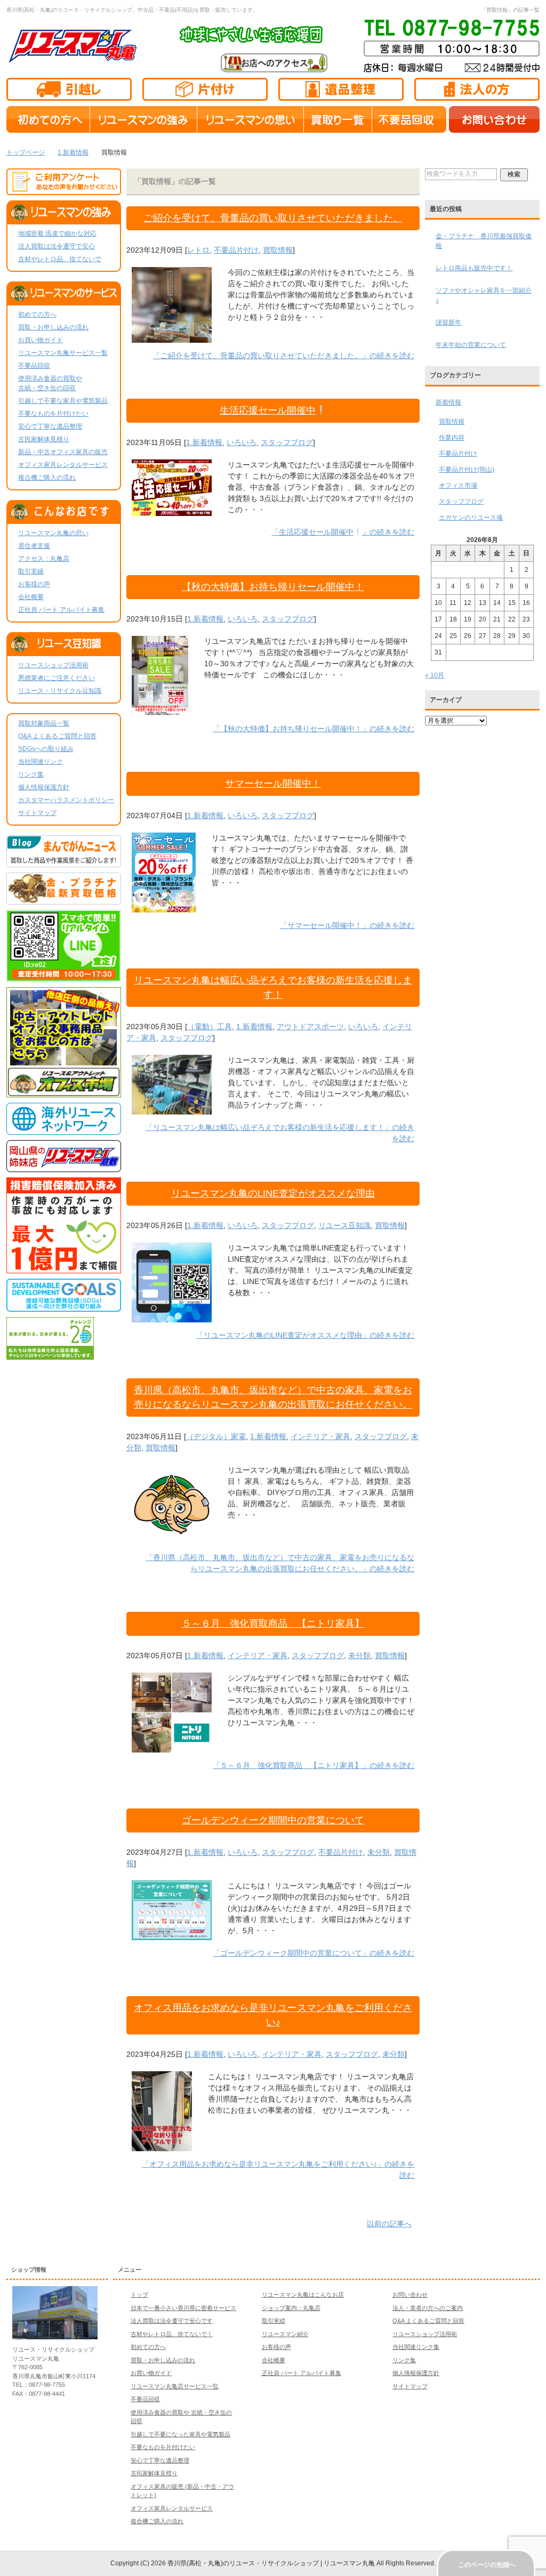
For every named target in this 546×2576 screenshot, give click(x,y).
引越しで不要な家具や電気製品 (63, 401)
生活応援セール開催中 (268, 410)
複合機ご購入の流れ (47, 478)
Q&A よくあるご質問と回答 (57, 736)
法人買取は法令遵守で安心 (57, 246)
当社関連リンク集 (416, 2347)
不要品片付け (236, 250)
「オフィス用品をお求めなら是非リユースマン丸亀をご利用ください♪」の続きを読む (278, 2170)
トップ (139, 2295)
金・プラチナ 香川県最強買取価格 (484, 241)
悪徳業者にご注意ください (57, 678)
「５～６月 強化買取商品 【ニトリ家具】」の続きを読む (314, 1765)
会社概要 (31, 597)
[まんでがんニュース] (64, 862)
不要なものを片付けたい (53, 414)
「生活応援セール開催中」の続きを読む (343, 532)
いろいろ (242, 442)
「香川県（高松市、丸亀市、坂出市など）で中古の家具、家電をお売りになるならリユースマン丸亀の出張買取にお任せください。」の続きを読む (280, 1563)
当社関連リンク (41, 762)
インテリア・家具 (320, 1436)
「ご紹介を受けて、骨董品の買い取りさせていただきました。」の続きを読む (284, 356)
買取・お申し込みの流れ (53, 327)
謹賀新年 (448, 322)
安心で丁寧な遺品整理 (50, 426)
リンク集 (31, 774)
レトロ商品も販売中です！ (474, 268)
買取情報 (278, 250)
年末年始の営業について (471, 345)
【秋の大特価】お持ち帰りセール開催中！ (273, 587)
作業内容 (452, 438)
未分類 (359, 1656)
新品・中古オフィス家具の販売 (63, 452)
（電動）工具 (210, 1027)
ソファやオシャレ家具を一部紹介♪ (484, 295)
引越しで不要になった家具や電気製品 (180, 2434)
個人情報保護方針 (44, 787)
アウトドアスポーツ (310, 1027)
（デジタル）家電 (216, 1436)
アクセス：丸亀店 (44, 559)
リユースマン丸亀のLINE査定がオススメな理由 (273, 1193)
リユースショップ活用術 (53, 665)
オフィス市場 (458, 486)
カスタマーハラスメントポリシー (66, 800)
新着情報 (448, 402)
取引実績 (31, 571)
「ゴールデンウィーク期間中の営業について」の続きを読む (314, 1953)
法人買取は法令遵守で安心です (172, 2321)
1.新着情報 (204, 442)
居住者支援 (34, 546)
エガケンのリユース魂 (471, 518)
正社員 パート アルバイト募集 (61, 610)
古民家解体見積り (44, 439)
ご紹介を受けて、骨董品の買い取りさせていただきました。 (273, 218)
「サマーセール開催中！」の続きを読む (347, 925)
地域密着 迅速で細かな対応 (57, 233)
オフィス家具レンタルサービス (63, 465)
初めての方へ (37, 314)
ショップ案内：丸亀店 (291, 2308)
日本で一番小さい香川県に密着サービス (183, 2308)
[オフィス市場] (64, 1093)
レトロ (198, 250)
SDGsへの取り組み (46, 749)
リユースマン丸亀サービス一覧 (63, 353)
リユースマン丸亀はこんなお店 (303, 2295)
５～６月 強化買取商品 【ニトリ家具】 (273, 1624)
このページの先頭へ (487, 2565)
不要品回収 (34, 366)
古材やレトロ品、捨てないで (60, 259)
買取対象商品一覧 (44, 723)
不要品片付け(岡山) (467, 470)
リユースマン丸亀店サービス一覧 (175, 2386)
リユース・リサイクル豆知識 (60, 691)
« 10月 (435, 675)
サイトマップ (37, 813)
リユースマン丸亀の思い (53, 533)
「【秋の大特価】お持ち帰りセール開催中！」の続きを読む (314, 729)
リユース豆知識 (344, 1225)
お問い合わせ (410, 2295)
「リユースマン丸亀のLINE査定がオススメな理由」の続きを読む (305, 1335)
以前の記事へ (389, 2224)
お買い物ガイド (41, 340)
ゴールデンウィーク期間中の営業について (273, 1820)
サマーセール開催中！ (273, 784)
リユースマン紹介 (285, 2334)
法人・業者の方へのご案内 (428, 2308)
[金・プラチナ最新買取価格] (64, 900)
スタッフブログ (287, 442)
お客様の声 (34, 584)
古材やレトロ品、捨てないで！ (172, 2334)
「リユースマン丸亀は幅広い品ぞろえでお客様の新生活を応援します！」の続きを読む (280, 1133)
